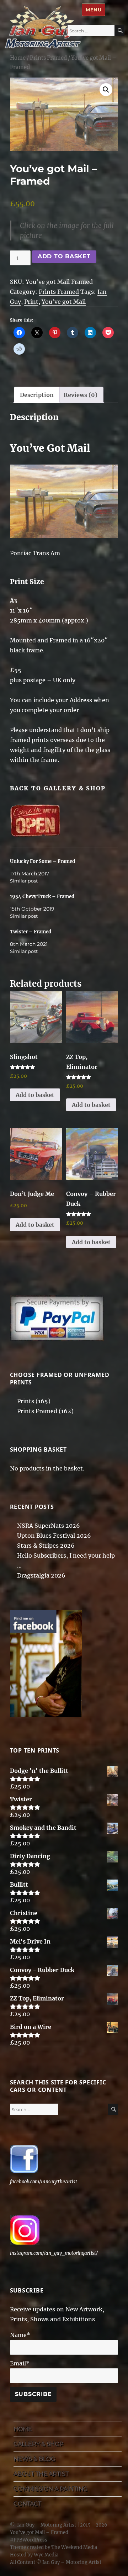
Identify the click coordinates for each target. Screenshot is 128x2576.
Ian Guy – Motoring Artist (47, 2525)
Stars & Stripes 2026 (46, 1546)
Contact (27, 2504)
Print (31, 302)
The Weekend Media (74, 2547)
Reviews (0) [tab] (81, 395)
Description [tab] (37, 395)
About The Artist (41, 2474)
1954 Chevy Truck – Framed (42, 897)
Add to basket (64, 256)
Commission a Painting (50, 2489)
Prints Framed (48, 58)
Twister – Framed (31, 932)
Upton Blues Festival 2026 (54, 1536)
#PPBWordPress (29, 2540)
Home (18, 58)
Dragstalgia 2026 (41, 1575)
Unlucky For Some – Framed (42, 861)
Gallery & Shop (38, 2444)
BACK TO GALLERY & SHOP (58, 788)
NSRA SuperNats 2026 (49, 1526)
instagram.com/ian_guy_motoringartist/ (54, 2253)
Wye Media (46, 2555)
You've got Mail (64, 302)
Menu (94, 10)
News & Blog (34, 2459)
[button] (106, 90)
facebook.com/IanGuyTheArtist (44, 2182)
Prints (26, 1401)
